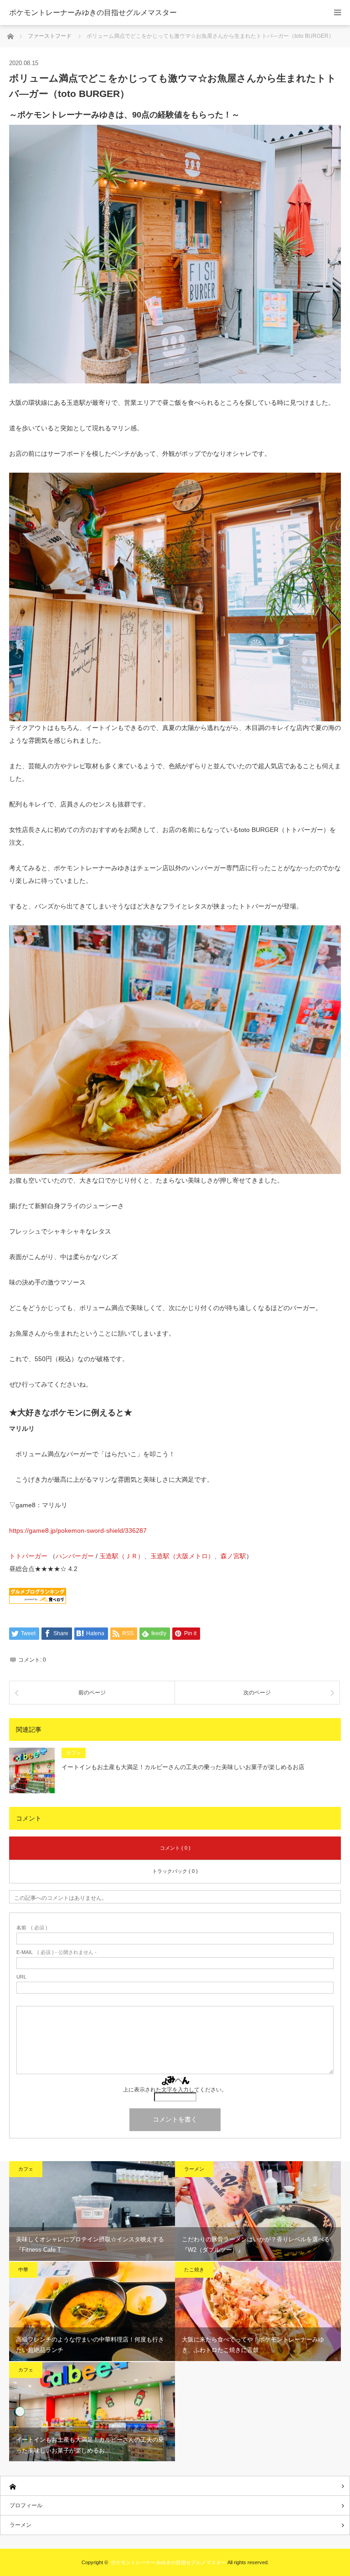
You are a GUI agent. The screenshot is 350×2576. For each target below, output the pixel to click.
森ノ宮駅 (233, 1556)
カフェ (74, 1753)
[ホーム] (175, 2486)
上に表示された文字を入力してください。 (175, 2090)
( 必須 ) (32, 1928)
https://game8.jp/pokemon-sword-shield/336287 (78, 1530)
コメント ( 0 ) (175, 1848)
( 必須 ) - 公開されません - (57, 1952)
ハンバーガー (75, 1556)
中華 (23, 2270)
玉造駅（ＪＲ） (122, 1556)
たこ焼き (194, 2270)
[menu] (337, 13)
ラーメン (194, 2169)
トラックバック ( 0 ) (175, 1871)
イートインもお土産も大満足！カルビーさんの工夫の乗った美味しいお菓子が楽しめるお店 (183, 1767)
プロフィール (26, 2505)
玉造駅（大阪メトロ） (182, 1556)
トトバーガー (28, 1556)
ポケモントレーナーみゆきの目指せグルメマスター (93, 13)
